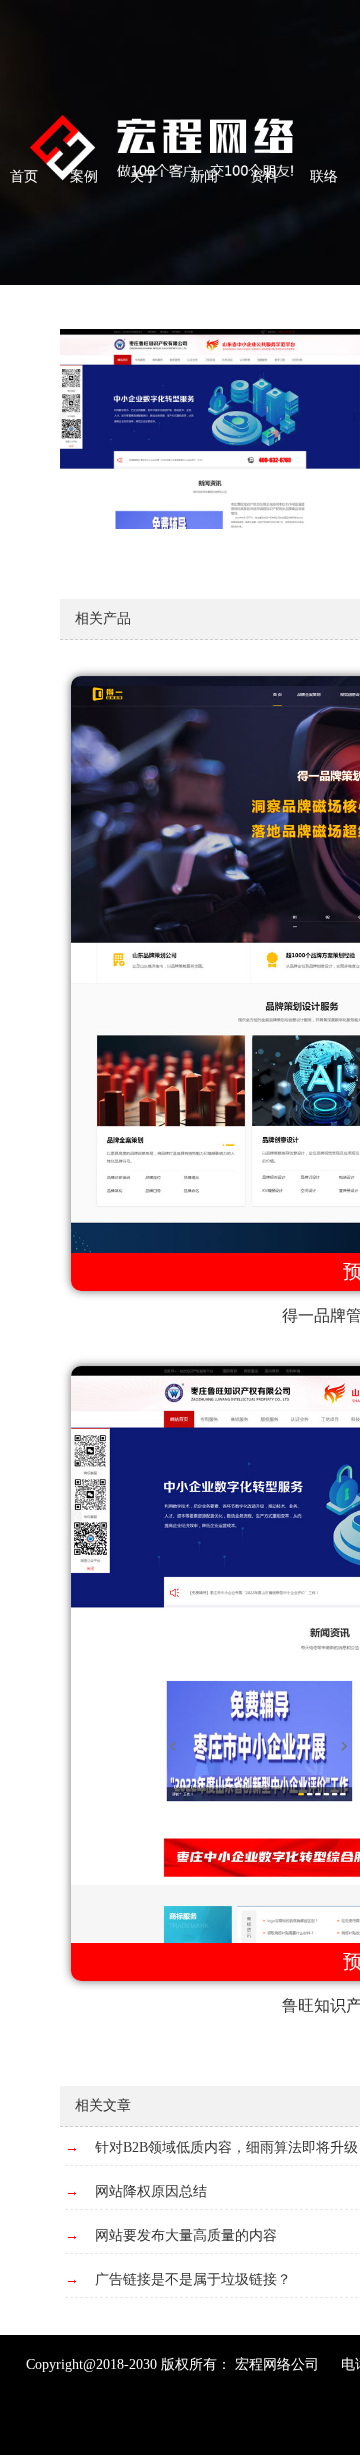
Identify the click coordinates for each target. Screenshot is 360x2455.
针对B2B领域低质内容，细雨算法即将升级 (226, 2147)
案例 (84, 176)
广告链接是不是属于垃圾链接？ (193, 2279)
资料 (264, 176)
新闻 (204, 176)
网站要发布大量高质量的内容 (186, 2235)
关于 (144, 176)
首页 (24, 176)
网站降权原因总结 (151, 2191)
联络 (324, 176)
